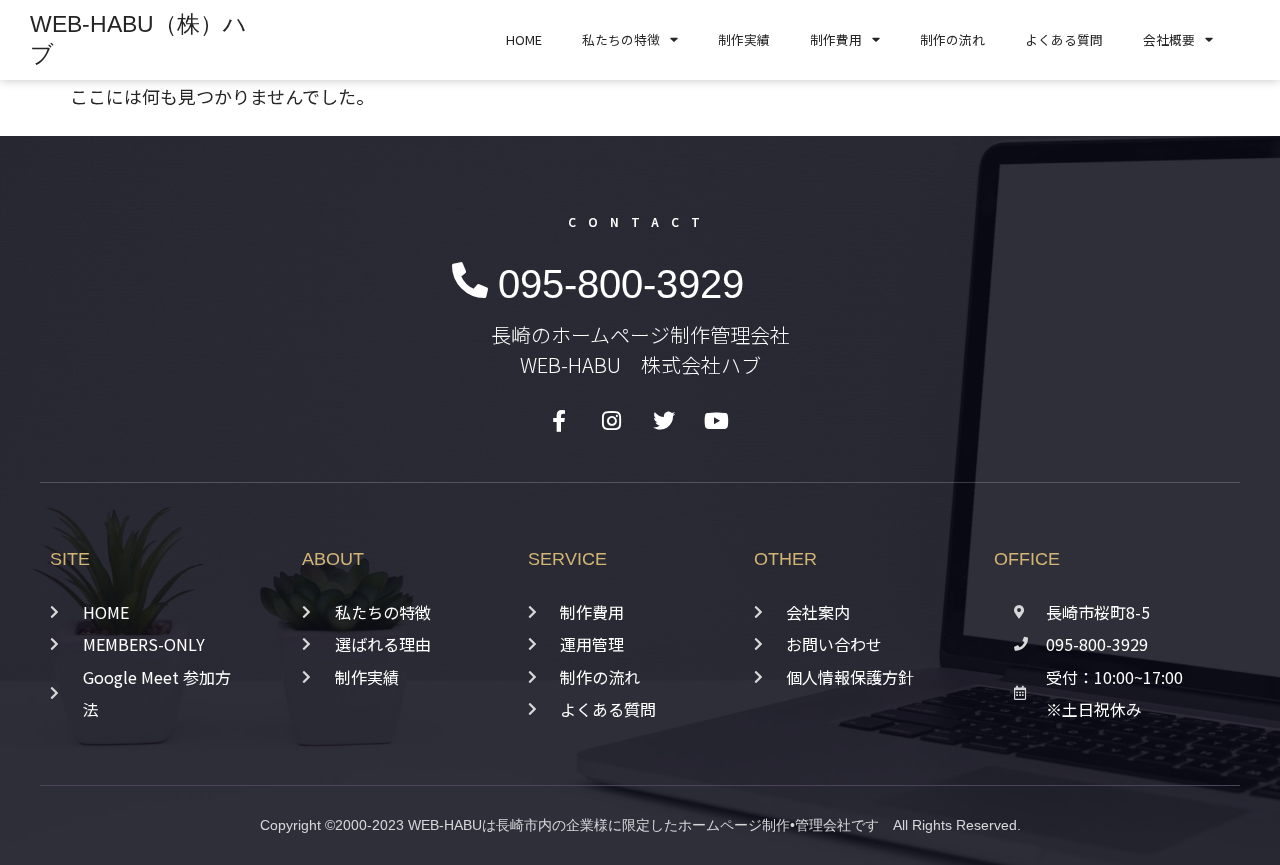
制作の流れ (952, 39)
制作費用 (836, 39)
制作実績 (744, 39)
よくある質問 (1064, 39)
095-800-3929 (621, 284)
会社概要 (1169, 39)
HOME (524, 39)
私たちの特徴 (621, 39)
